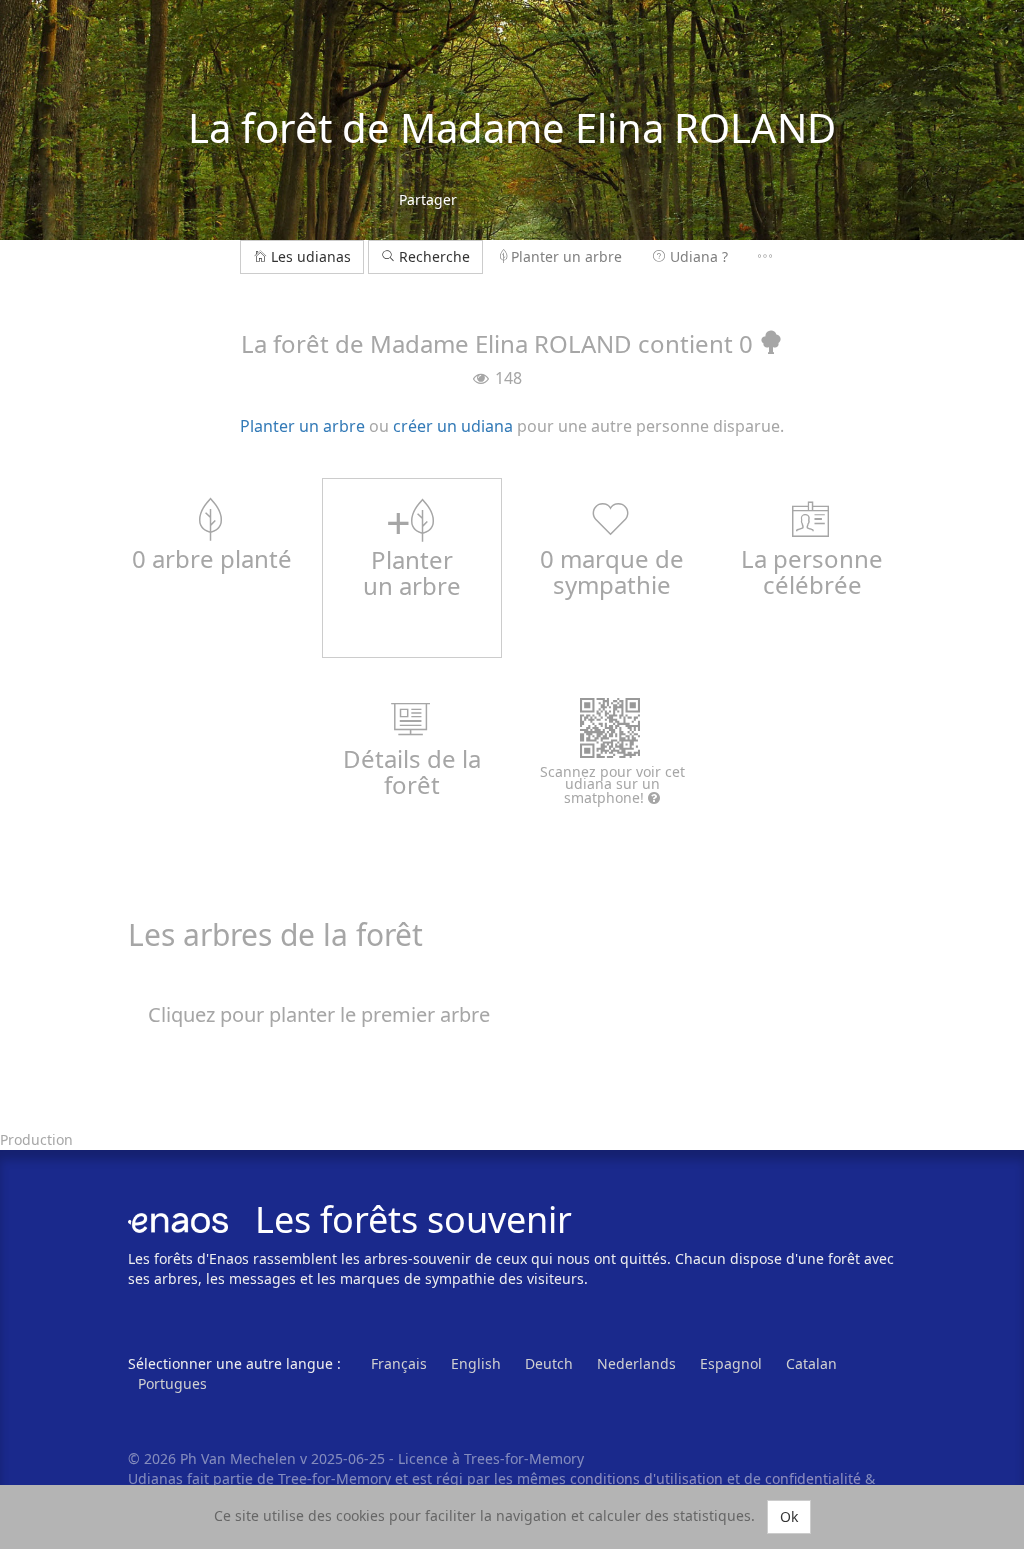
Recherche (432, 256)
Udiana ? (699, 256)
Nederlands (636, 1363)
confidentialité (813, 1478)
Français (399, 1363)
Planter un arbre (566, 256)
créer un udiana (453, 426)
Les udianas (311, 256)
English (476, 1363)
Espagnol (731, 1363)
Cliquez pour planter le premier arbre (319, 1014)
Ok (789, 1516)
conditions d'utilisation (648, 1478)
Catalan (811, 1363)
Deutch (549, 1363)
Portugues (172, 1383)
